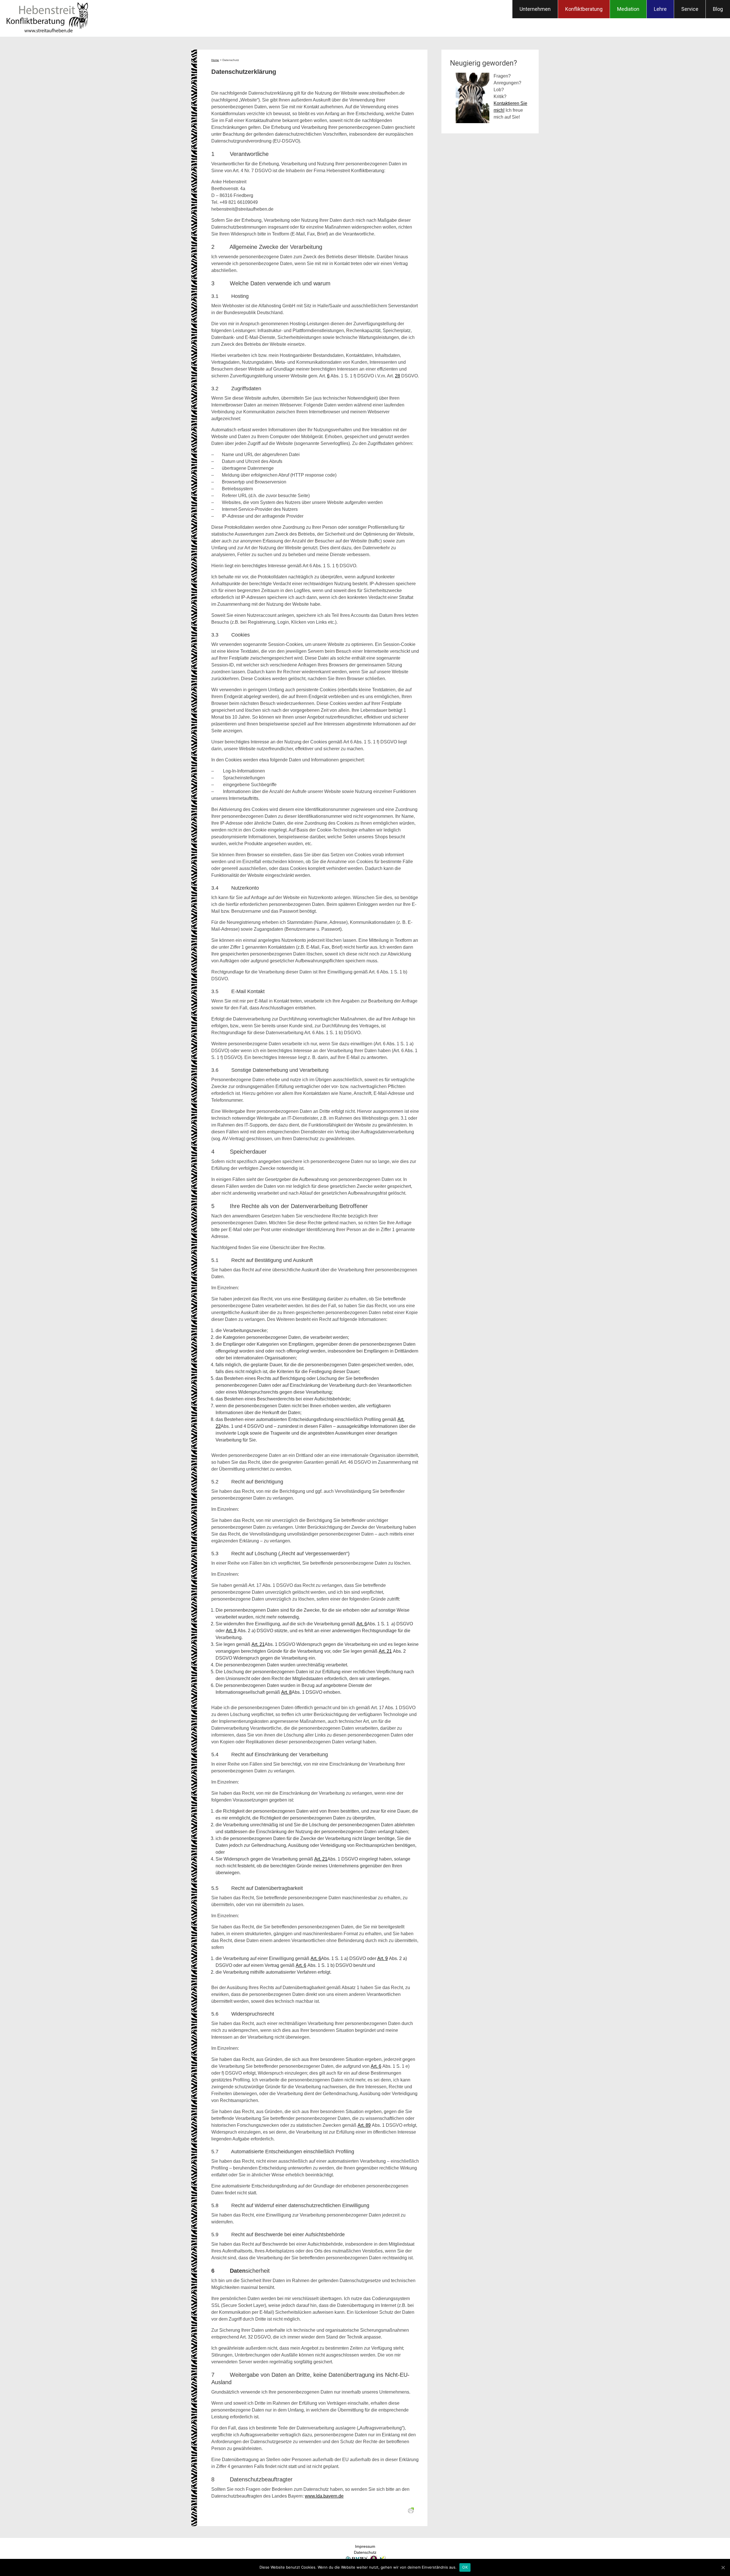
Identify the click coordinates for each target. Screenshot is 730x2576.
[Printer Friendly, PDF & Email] (412, 2511)
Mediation (628, 9)
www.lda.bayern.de (324, 2496)
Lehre (660, 9)
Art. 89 (364, 2125)
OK (465, 2567)
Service (690, 9)
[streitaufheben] (47, 33)
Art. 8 (286, 1692)
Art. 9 (231, 1631)
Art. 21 (258, 1644)
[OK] (723, 2567)
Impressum (365, 2546)
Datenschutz (365, 2552)
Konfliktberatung (584, 9)
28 (398, 376)
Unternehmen (535, 9)
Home (215, 60)
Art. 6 (362, 1624)
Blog (718, 9)
